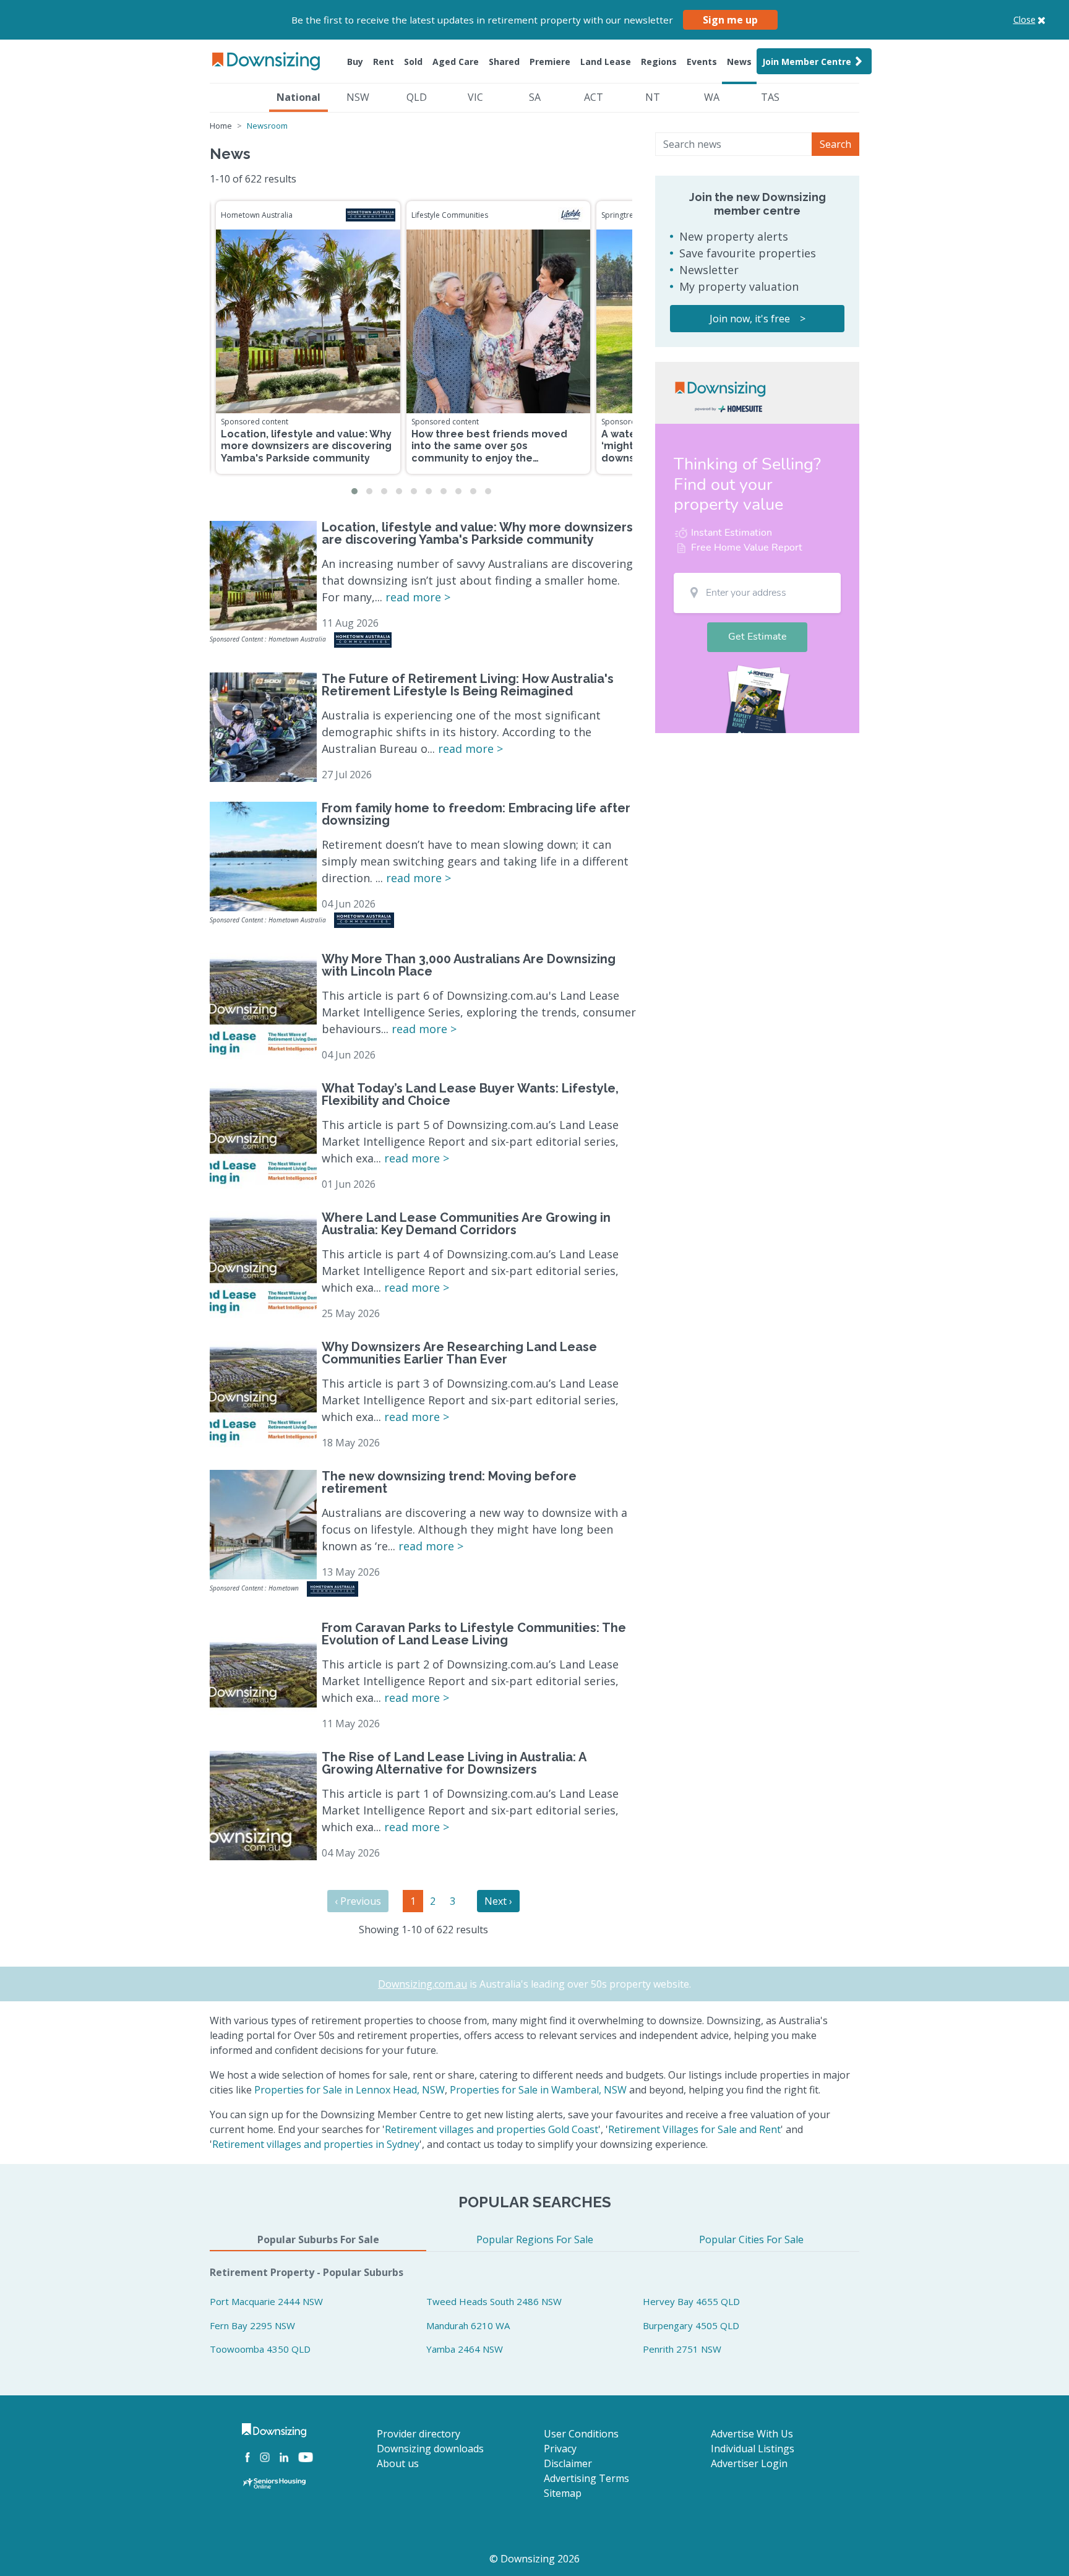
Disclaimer (568, 2463)
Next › (498, 1901)
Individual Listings (753, 2449)
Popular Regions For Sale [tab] (535, 2239)
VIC (475, 97)
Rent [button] (384, 62)
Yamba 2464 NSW (465, 2349)
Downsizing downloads (430, 2449)
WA (712, 97)
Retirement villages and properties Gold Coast (492, 2129)
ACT (594, 97)
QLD (417, 97)
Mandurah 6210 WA (468, 2325)
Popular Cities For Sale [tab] (751, 2239)
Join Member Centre (807, 62)
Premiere (550, 62)
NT (653, 97)
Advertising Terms (586, 2478)
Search (835, 144)
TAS (770, 97)
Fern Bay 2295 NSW (252, 2325)
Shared (504, 62)
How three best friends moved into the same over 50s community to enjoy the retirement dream (489, 452)
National (298, 97)
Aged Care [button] (456, 62)
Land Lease (606, 62)
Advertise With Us (752, 2434)
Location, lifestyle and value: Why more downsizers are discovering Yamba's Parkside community (306, 446)
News (739, 62)
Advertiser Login (749, 2463)
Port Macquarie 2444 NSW (266, 2301)
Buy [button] (355, 62)
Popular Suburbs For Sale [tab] (318, 2239)
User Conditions (581, 2434)
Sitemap (563, 2493)
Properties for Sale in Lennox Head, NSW (350, 2090)
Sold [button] (413, 62)
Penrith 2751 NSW (682, 2349)
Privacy (560, 2449)
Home (221, 126)
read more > (418, 597)
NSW (358, 97)
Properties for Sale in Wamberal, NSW (538, 2090)
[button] (354, 491)
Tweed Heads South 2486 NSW (494, 2301)
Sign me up (730, 20)
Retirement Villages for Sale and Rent (694, 2129)
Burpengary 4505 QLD (691, 2325)
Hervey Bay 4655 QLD (691, 2301)
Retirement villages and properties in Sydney (316, 2144)
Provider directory (419, 2434)
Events (702, 62)
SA (535, 97)
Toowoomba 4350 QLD (260, 2349)
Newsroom (267, 126)
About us (398, 2463)
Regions (659, 62)
